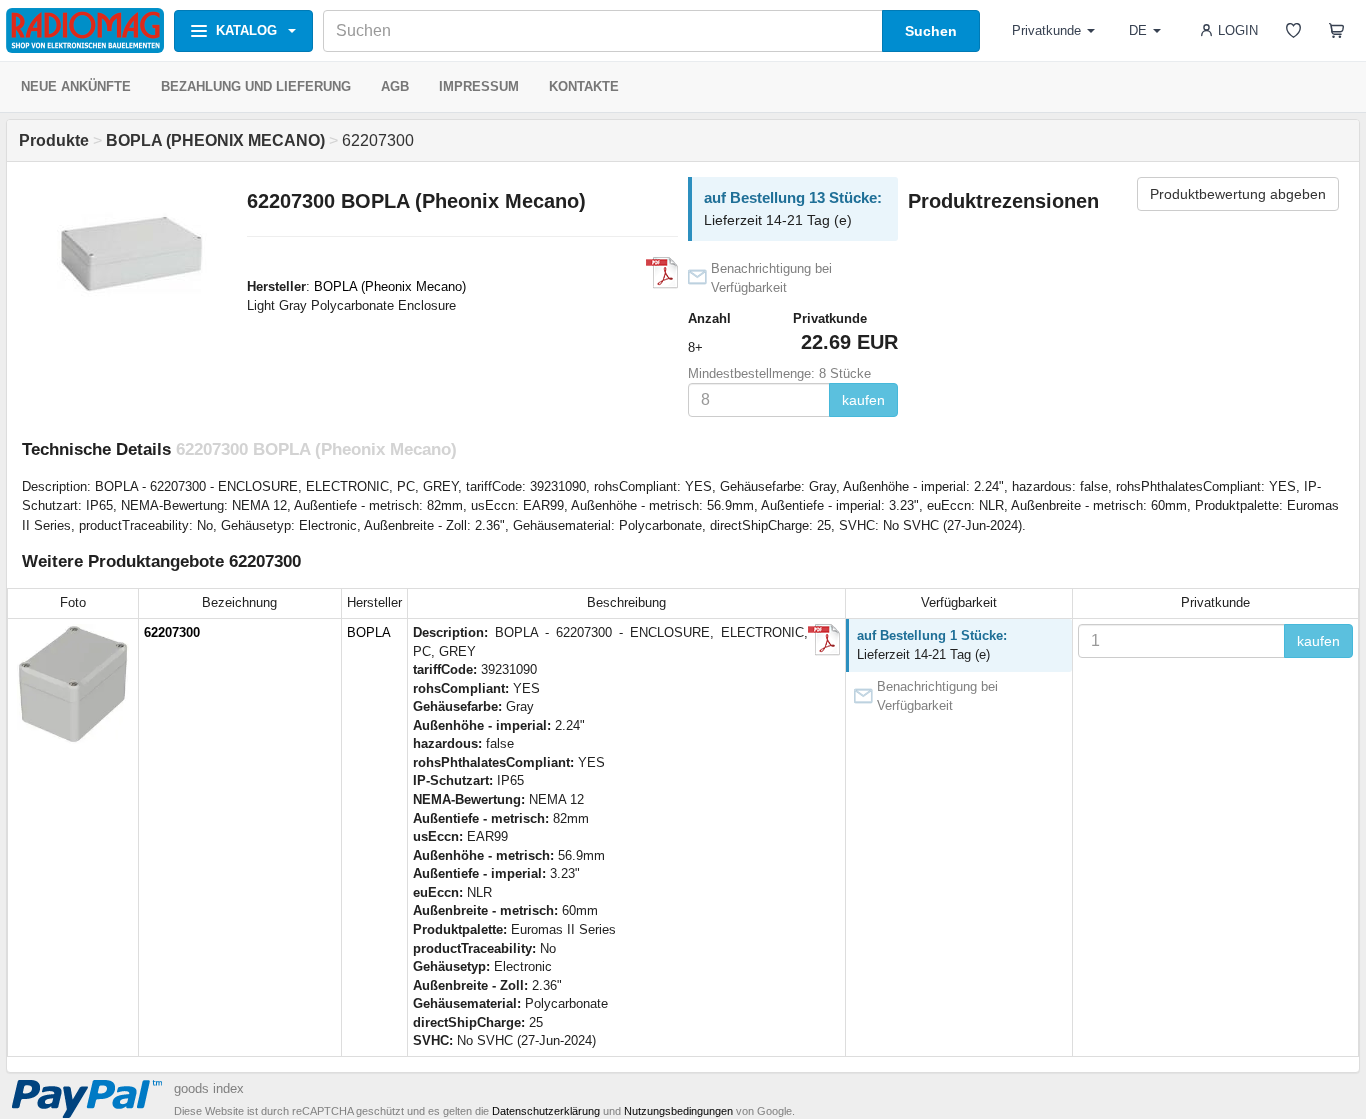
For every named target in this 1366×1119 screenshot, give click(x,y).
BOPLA (369, 632)
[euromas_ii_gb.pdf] (662, 273)
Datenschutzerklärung (546, 1111)
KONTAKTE (584, 86)
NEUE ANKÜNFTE (76, 86)
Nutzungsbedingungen (678, 1111)
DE (1138, 30)
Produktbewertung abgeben (1238, 194)
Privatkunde (1046, 30)
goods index (209, 1088)
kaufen (863, 400)
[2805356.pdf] (824, 640)
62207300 (172, 632)
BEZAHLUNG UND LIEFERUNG (256, 86)
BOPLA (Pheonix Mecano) (390, 286)
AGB (395, 86)
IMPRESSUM (479, 86)
